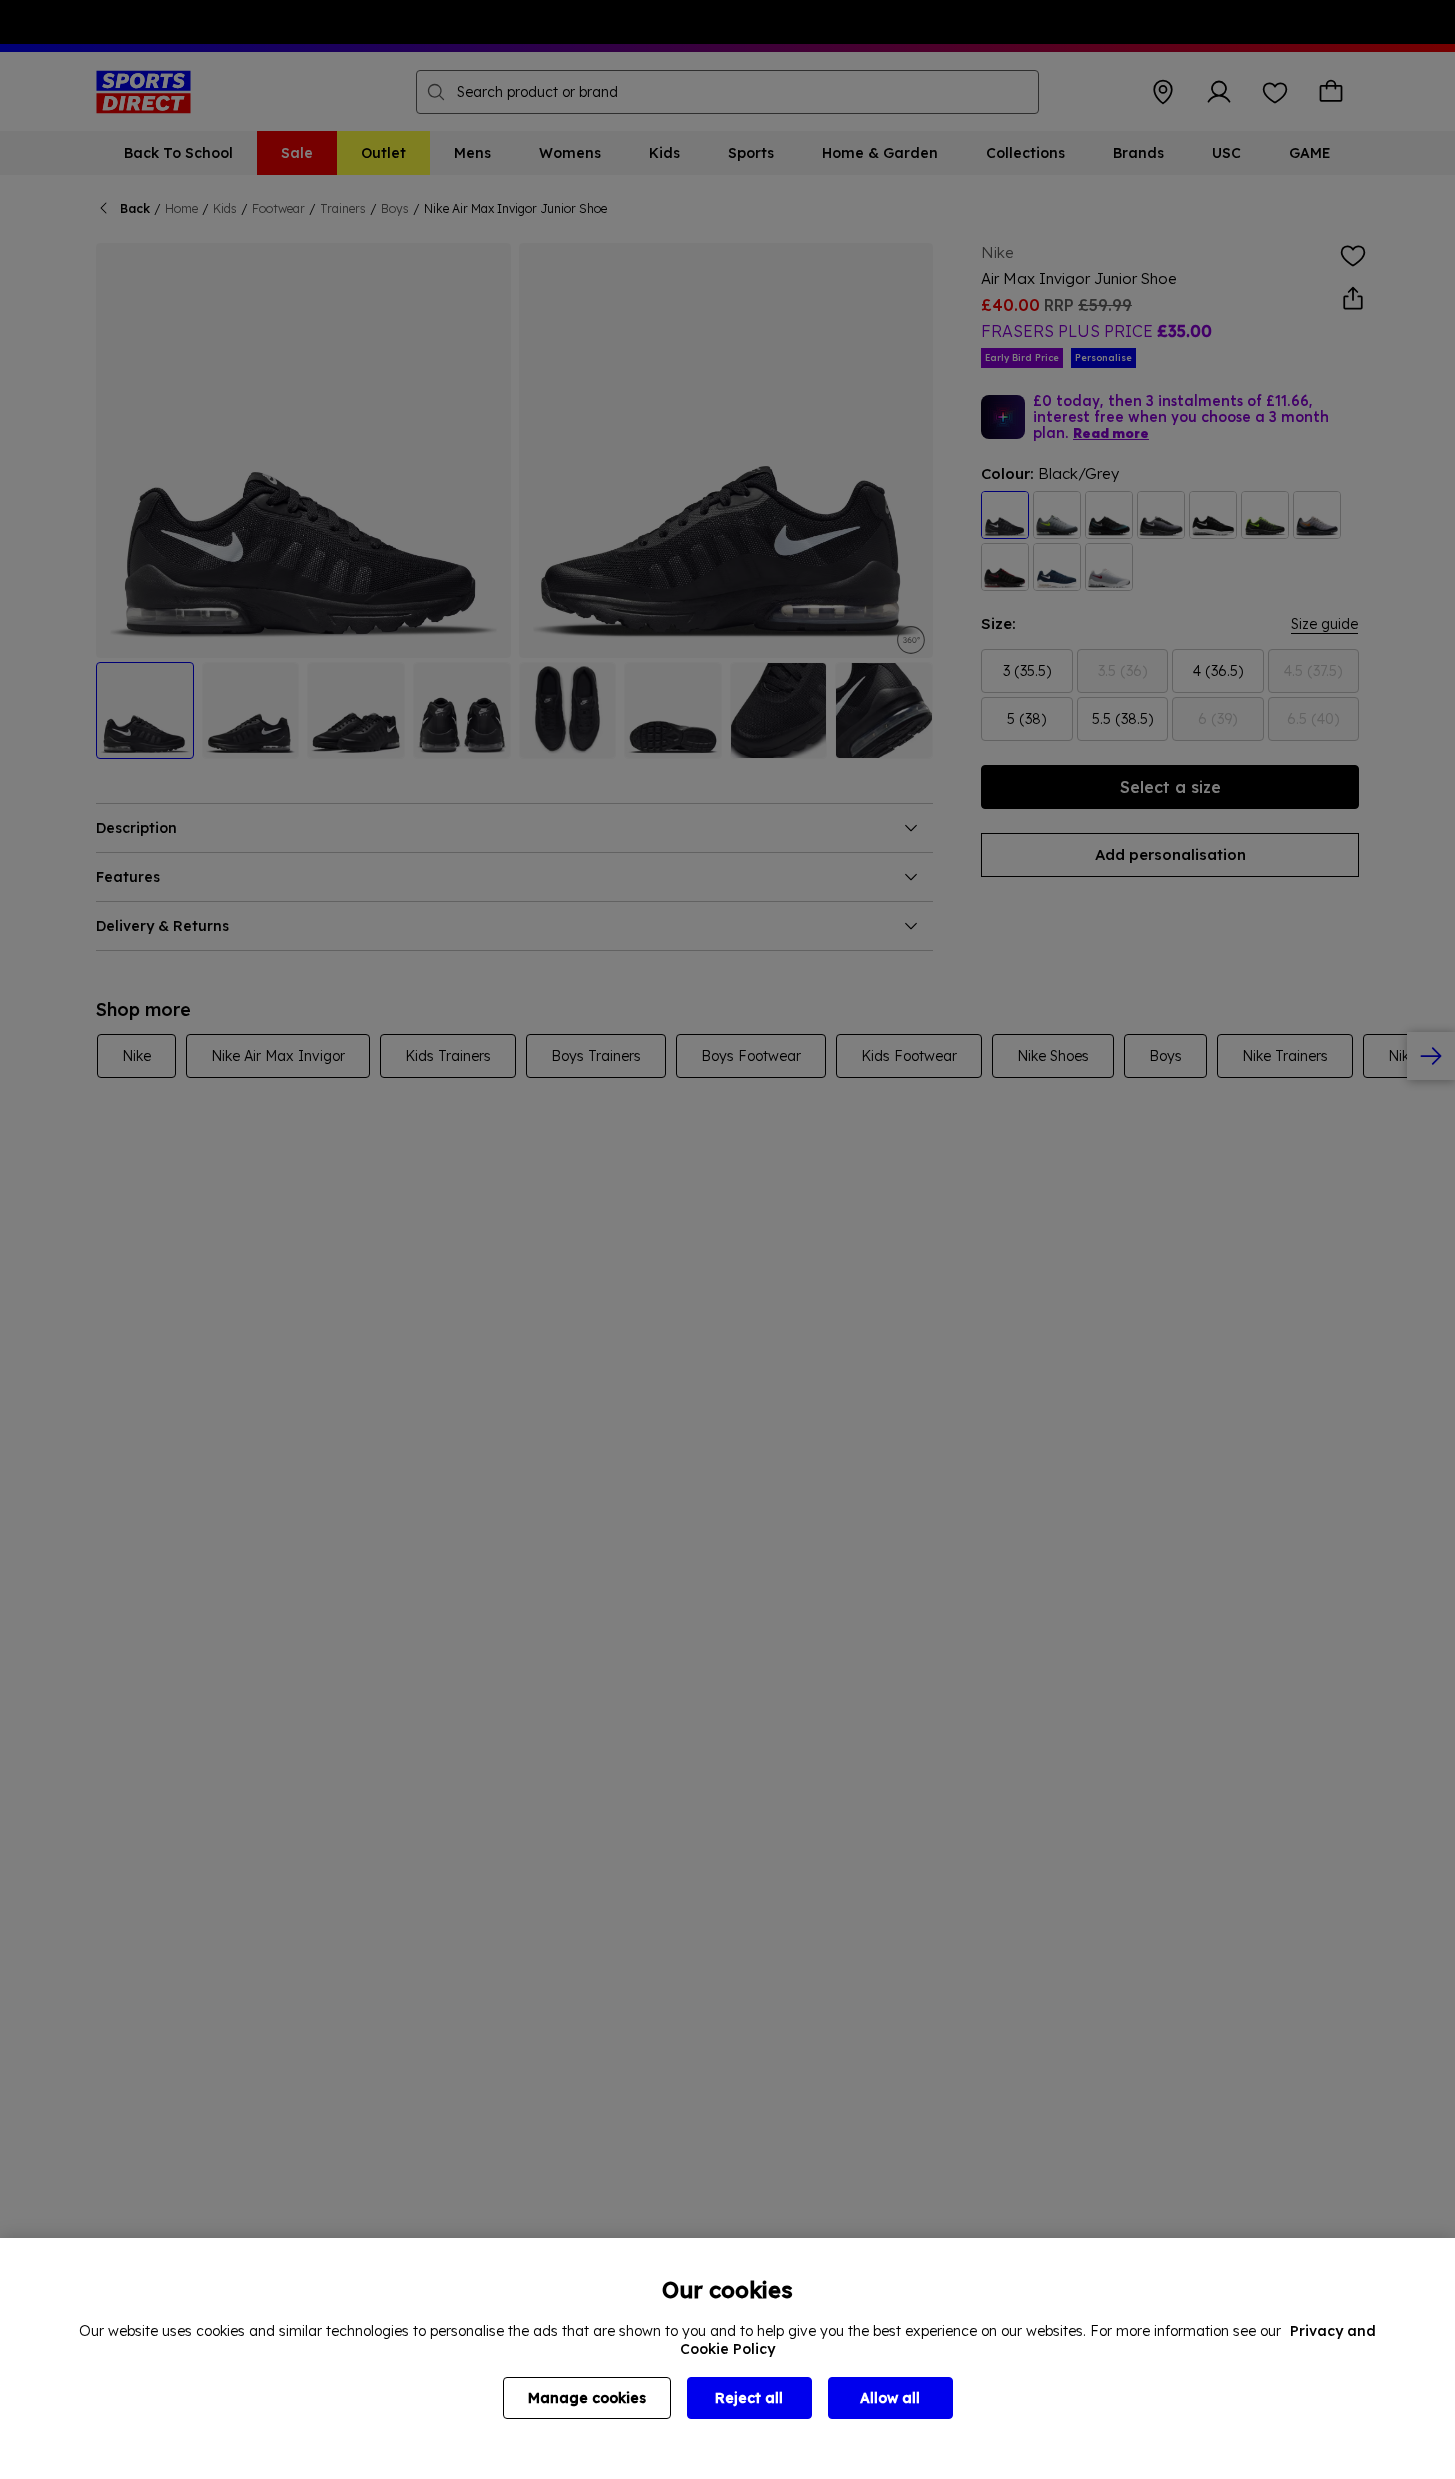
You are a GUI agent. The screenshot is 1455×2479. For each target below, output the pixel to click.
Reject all (749, 2398)
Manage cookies (587, 2398)
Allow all (890, 2398)
